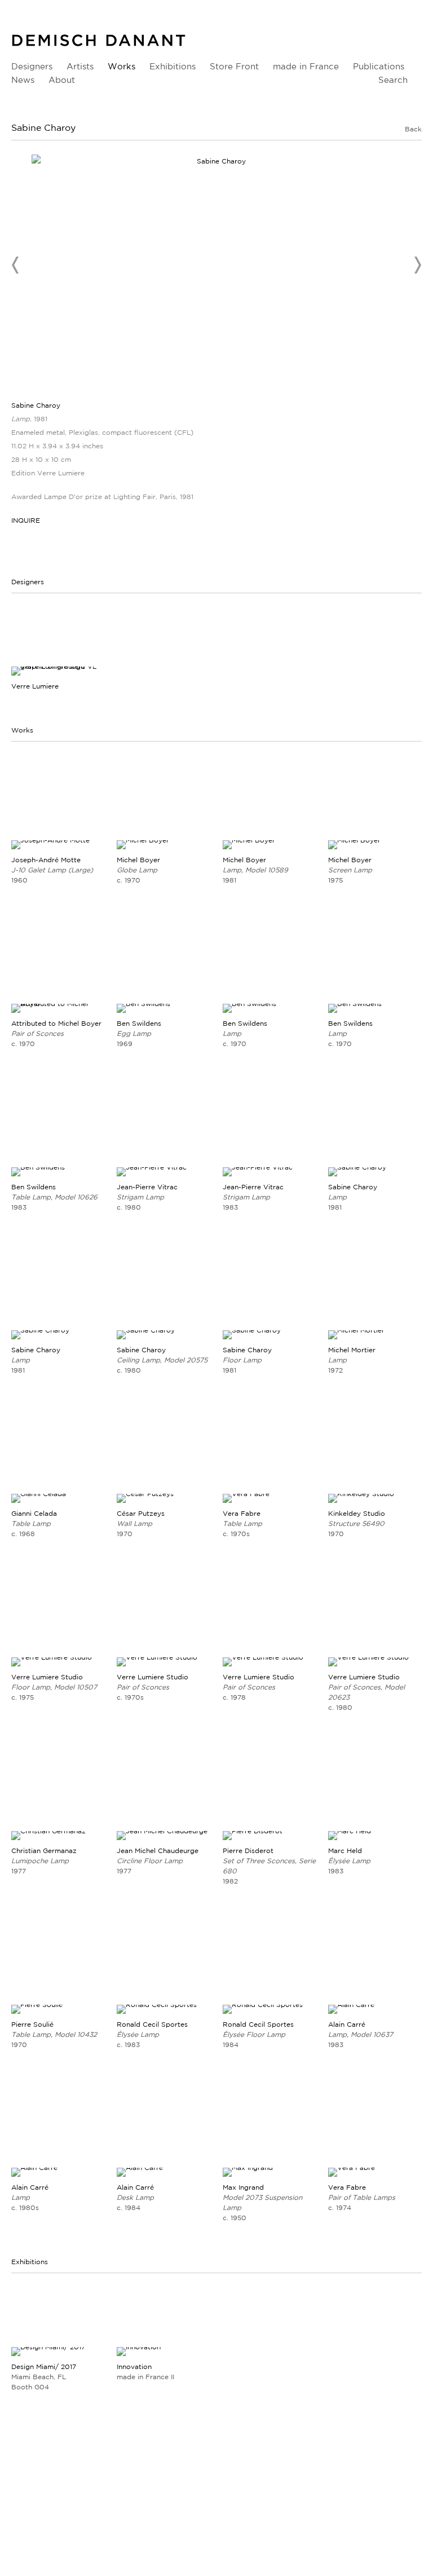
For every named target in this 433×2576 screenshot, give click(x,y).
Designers (32, 66)
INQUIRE (26, 520)
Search (393, 80)
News (23, 80)
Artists (80, 66)
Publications (379, 66)
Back (413, 129)
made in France (306, 66)
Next (417, 265)
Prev (16, 265)
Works (121, 66)
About (62, 80)
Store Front (234, 66)
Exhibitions (173, 66)
